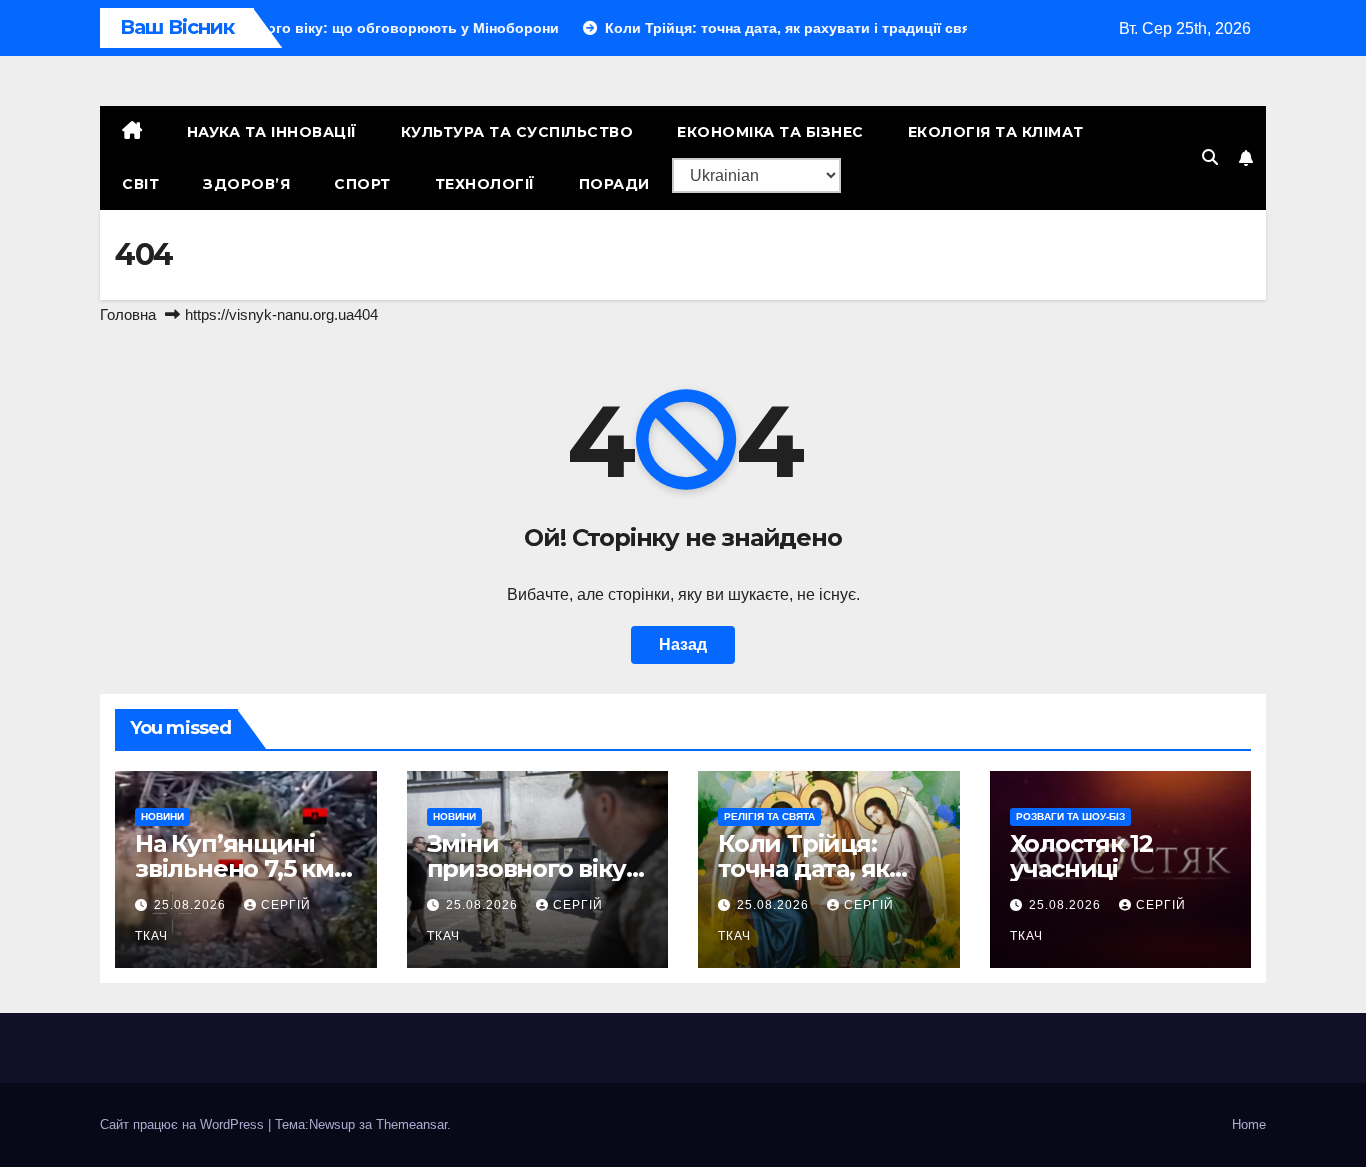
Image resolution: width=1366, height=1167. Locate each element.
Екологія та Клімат (996, 132)
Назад (683, 644)
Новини (162, 816)
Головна (128, 314)
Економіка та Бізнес (770, 132)
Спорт (362, 184)
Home (1249, 1124)
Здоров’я (246, 184)
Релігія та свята (769, 816)
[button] (1210, 157)
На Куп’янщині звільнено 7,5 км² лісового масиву (239, 868)
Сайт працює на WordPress (184, 1124)
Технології (485, 184)
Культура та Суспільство (517, 132)
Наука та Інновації (272, 132)
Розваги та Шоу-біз (1070, 816)
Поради (614, 184)
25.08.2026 (192, 905)
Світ (140, 184)
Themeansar (411, 1124)
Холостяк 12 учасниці (1081, 856)
